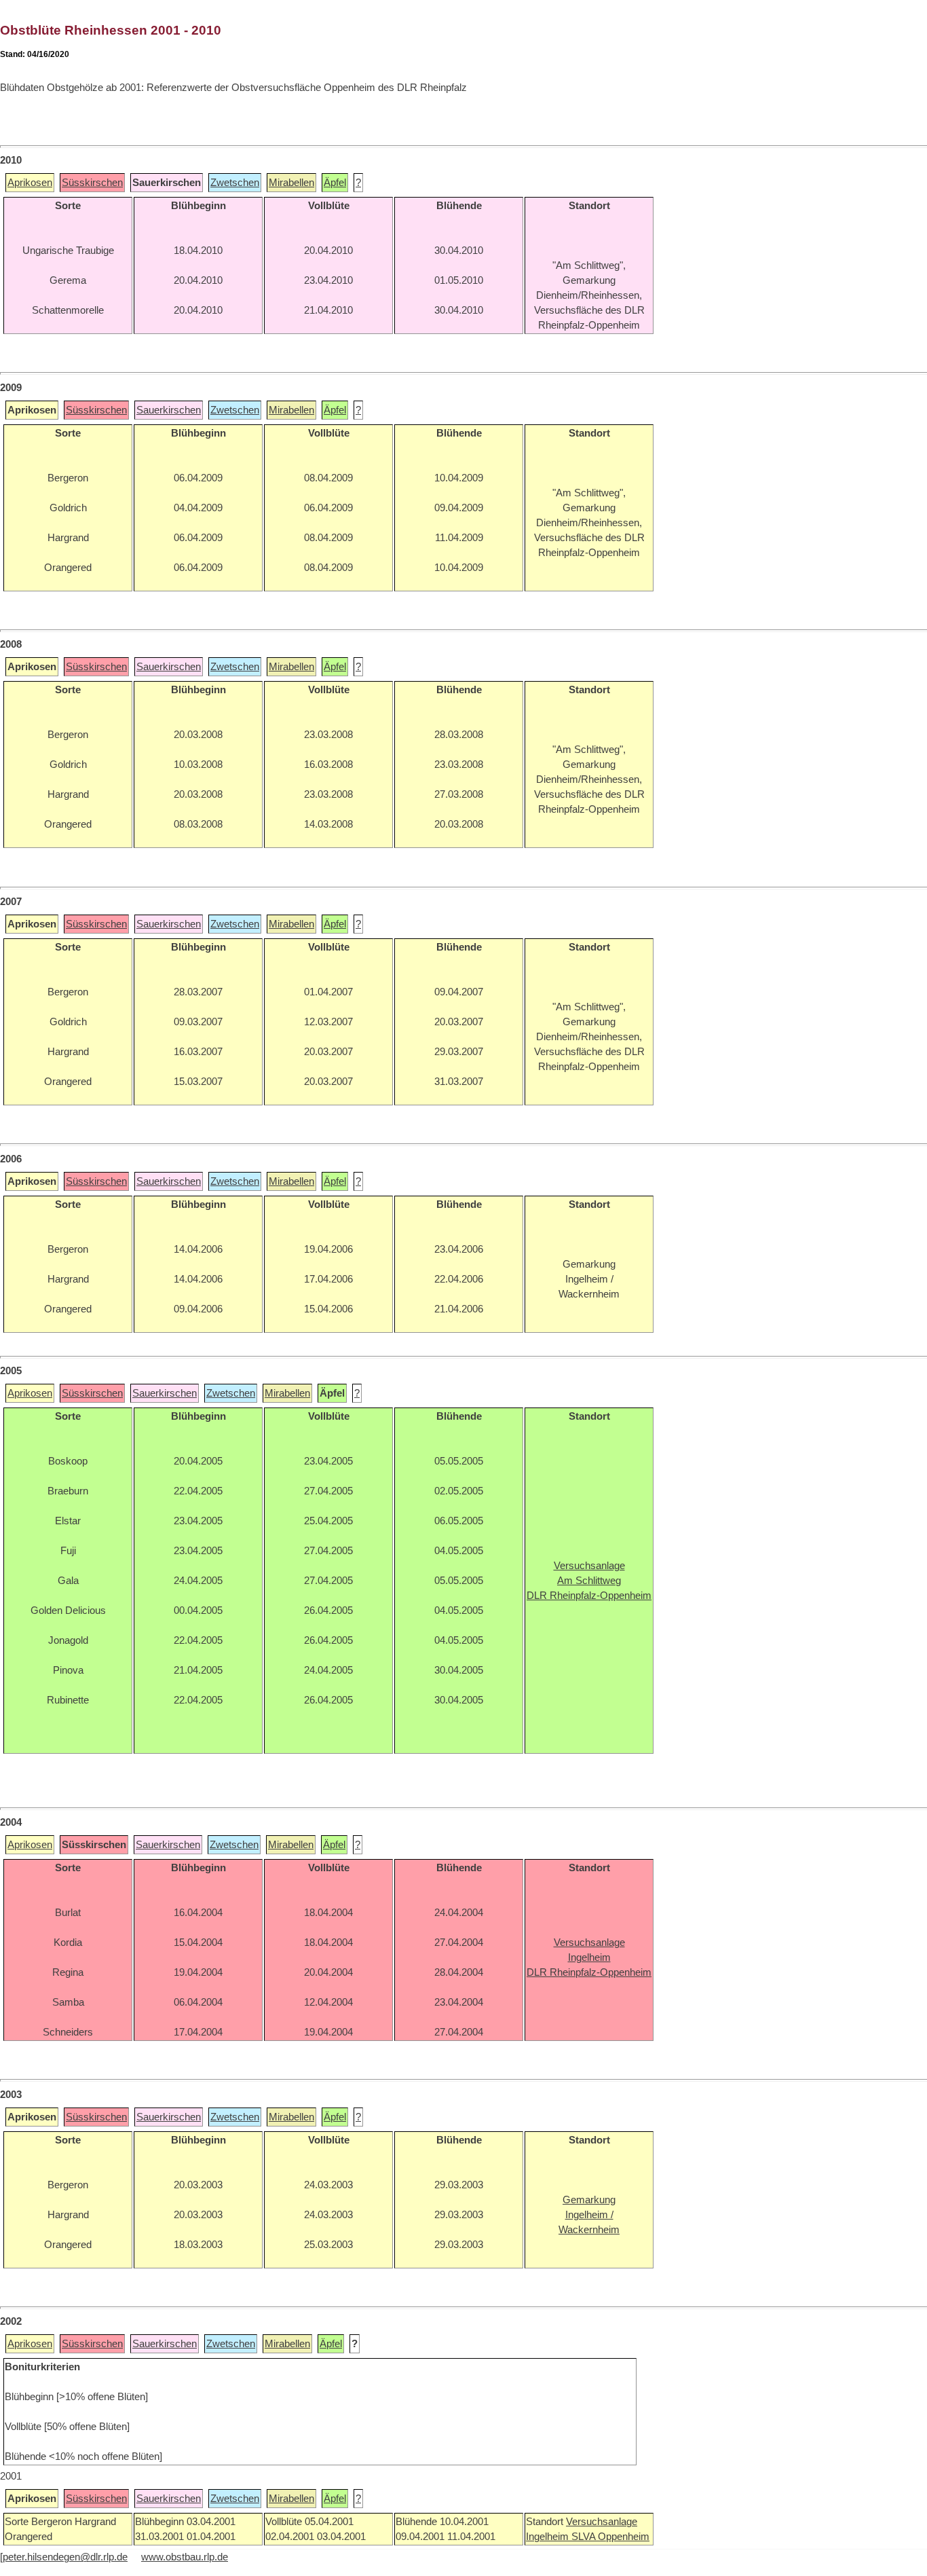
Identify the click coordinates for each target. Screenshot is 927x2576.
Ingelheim (549, 2537)
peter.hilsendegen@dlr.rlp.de (65, 2557)
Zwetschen (235, 183)
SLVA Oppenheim (610, 2537)
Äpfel (335, 183)
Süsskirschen (92, 183)
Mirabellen (291, 183)
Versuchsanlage (602, 2522)
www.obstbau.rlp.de (185, 2557)
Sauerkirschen (169, 410)
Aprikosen (30, 183)
